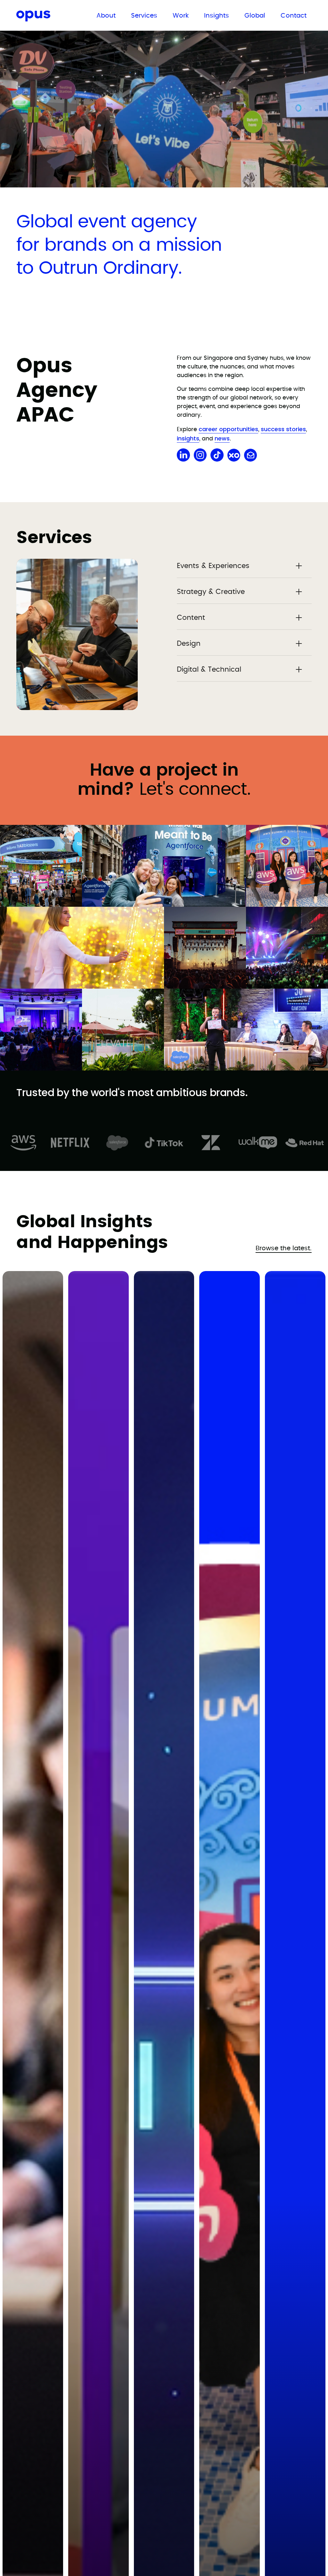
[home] (47, 17)
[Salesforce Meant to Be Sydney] (164, 866)
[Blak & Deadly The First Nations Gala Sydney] (287, 948)
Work (181, 16)
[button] (244, 566)
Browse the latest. (284, 1248)
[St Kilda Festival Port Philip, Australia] (205, 948)
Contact (294, 16)
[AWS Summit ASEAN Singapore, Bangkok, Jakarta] (287, 866)
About (106, 16)
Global (255, 16)
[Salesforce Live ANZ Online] (246, 1030)
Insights (217, 16)
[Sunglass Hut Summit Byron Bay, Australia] (123, 1030)
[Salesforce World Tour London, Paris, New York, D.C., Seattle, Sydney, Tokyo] (41, 866)
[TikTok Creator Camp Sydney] (82, 948)
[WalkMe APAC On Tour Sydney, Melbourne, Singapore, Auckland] (41, 1030)
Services (144, 16)
